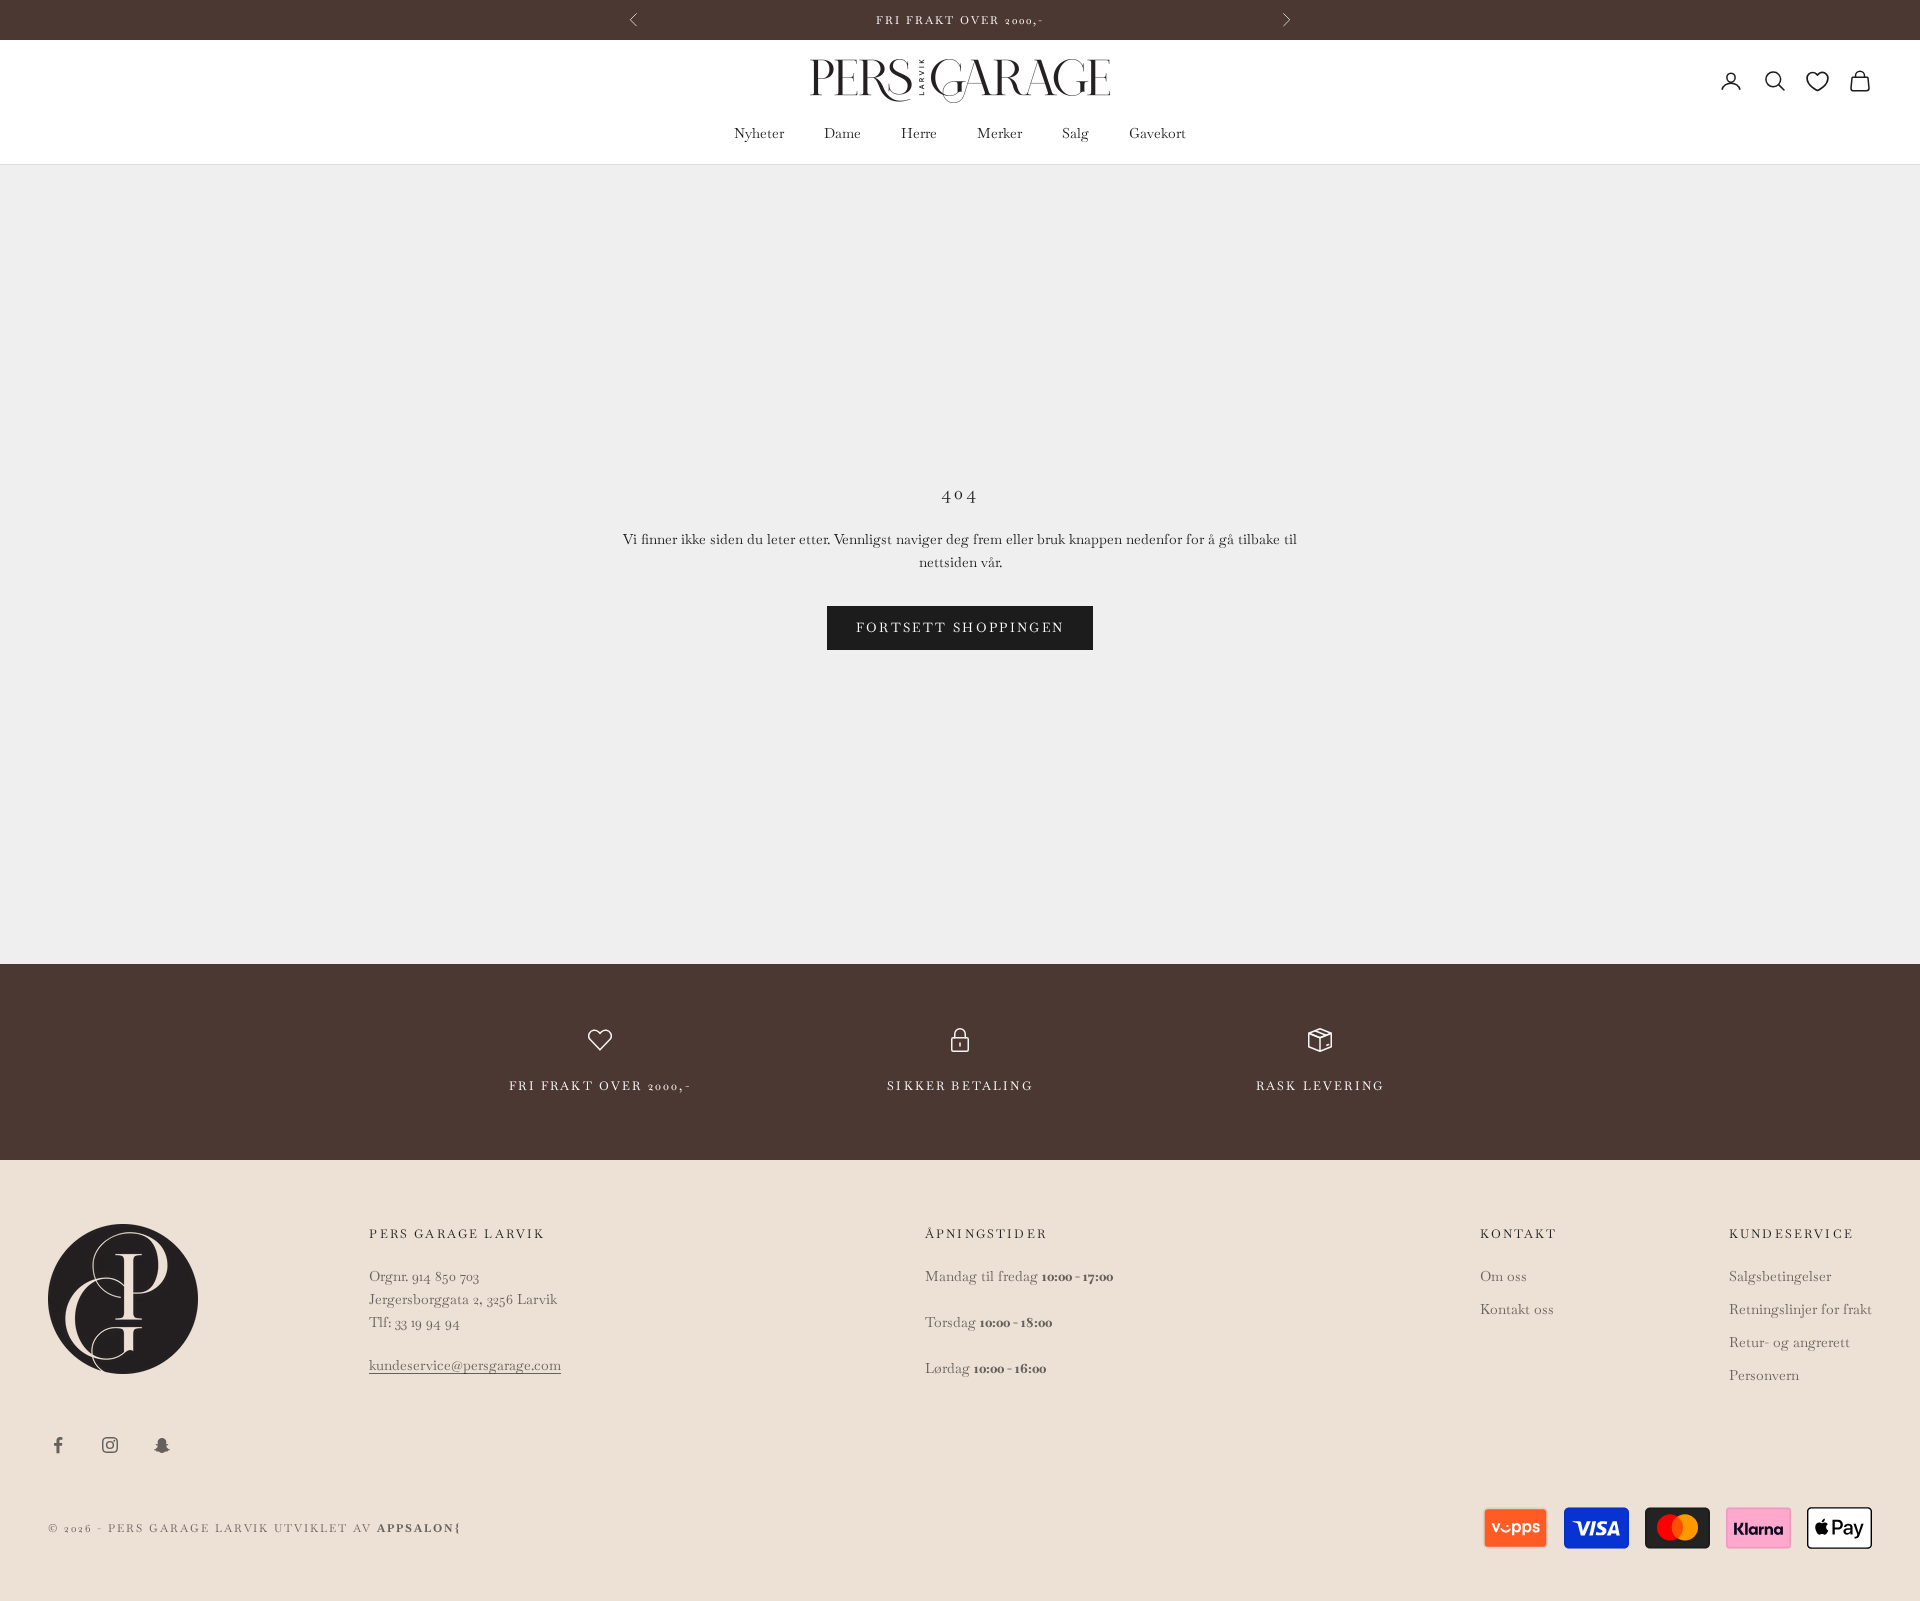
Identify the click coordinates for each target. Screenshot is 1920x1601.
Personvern (1764, 1375)
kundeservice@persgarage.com (465, 1365)
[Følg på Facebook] (58, 1445)
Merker (999, 134)
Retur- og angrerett (1789, 1342)
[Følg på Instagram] (110, 1445)
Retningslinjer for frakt (1800, 1309)
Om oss (1503, 1276)
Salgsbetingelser (1780, 1276)
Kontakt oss (1517, 1309)
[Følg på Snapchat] (162, 1445)
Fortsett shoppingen (960, 627)
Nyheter (759, 134)
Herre (919, 134)
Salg (1075, 134)
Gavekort (1157, 134)
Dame (842, 134)
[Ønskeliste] (1817, 81)
